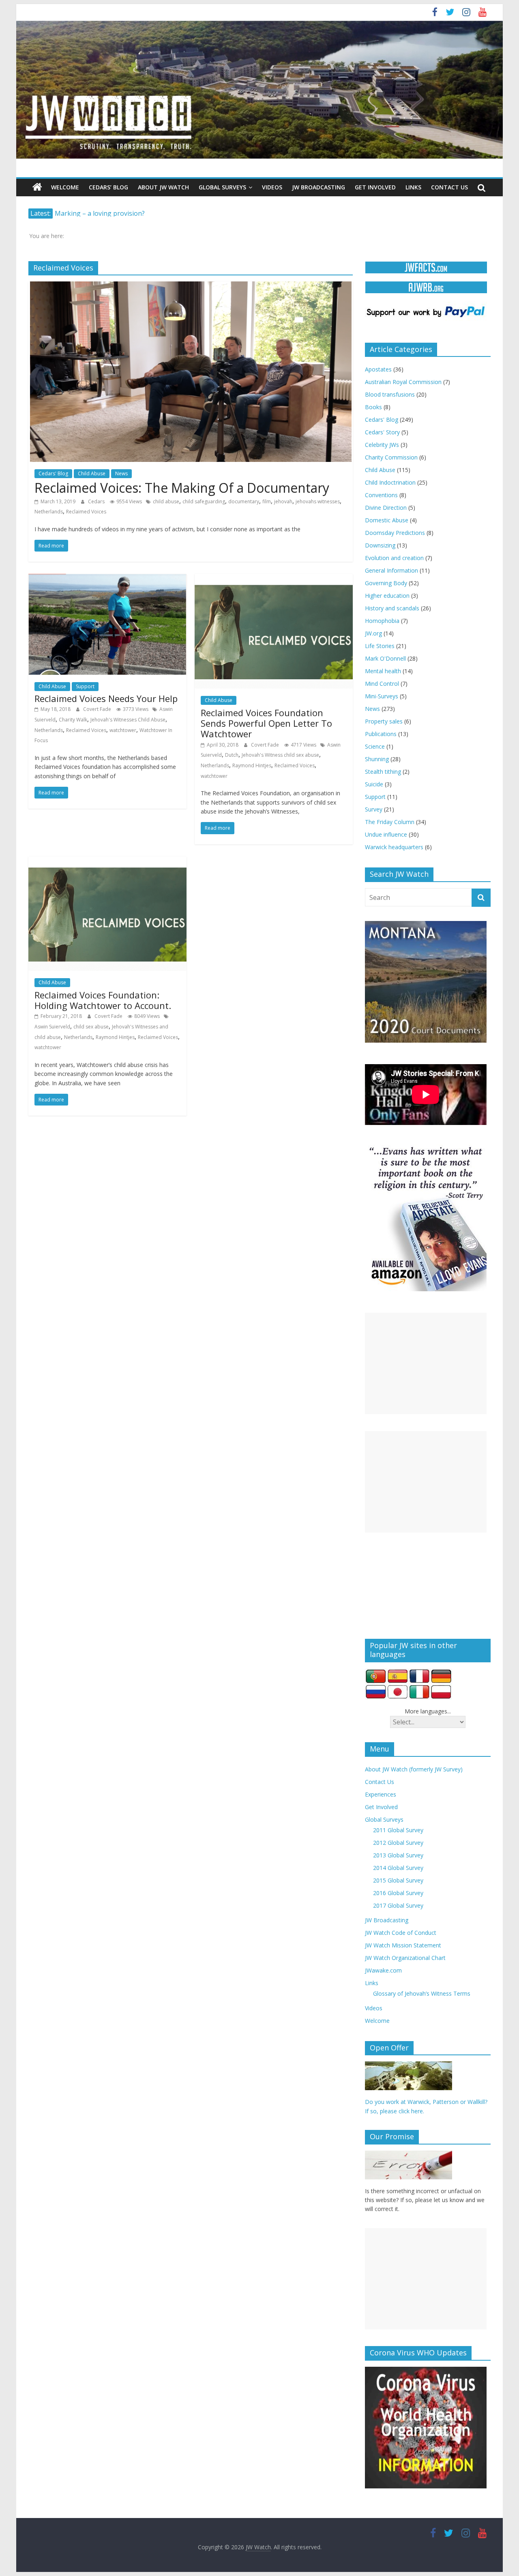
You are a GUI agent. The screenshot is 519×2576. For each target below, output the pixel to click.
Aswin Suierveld (52, 1027)
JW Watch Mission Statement (403, 1945)
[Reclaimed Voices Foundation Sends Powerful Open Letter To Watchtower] (274, 579)
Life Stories (380, 646)
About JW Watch (163, 187)
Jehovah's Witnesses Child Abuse (128, 720)
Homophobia (382, 621)
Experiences (381, 1794)
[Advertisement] (426, 1363)
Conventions (381, 495)
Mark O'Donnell (385, 658)
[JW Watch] (259, 24)
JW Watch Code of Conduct (401, 1933)
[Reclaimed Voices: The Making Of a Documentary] (191, 286)
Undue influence (386, 834)
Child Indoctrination (390, 482)
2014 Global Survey (398, 1868)
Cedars (97, 501)
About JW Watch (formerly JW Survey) (414, 1769)
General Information (391, 570)
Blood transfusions (390, 394)
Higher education (387, 596)
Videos (272, 187)
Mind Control (382, 684)
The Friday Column (390, 822)
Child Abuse (92, 473)
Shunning (377, 759)
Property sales (384, 721)
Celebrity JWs (382, 445)
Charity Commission (391, 457)
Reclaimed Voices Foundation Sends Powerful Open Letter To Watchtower (266, 723)
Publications (381, 734)
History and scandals (392, 608)
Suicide (374, 784)
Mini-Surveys (382, 696)
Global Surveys (222, 187)
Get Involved (375, 187)
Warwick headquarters (394, 847)
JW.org (373, 633)
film (267, 501)
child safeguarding (204, 501)
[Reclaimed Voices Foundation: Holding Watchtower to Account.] (107, 861)
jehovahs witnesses (318, 501)
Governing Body (386, 583)
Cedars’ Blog (108, 187)
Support (85, 686)
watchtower (123, 730)
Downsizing (380, 545)
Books (373, 407)
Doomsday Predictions (395, 533)
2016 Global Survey (398, 1893)
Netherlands (49, 512)
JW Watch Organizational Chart (405, 1958)
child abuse (166, 501)
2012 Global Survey (398, 1843)
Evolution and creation (394, 558)
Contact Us (449, 187)
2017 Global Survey (398, 1905)
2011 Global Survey (398, 1830)
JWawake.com (383, 1970)
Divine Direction (386, 508)
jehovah (283, 501)
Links (413, 187)
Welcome (65, 187)
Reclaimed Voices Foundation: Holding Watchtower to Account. (103, 1000)
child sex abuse (91, 1027)
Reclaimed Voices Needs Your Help (106, 698)
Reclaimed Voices (86, 512)
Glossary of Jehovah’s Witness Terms (422, 1993)
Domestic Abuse (387, 520)
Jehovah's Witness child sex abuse (280, 755)
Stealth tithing (383, 772)
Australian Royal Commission (403, 382)
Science (375, 746)
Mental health (383, 671)
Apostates (378, 369)
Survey (374, 809)
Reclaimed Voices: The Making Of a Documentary (182, 488)
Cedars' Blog (53, 473)
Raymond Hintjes (252, 765)
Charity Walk (73, 720)
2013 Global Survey (398, 1855)
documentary (244, 501)
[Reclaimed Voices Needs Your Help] (107, 579)
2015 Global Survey (398, 1880)
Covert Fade (98, 709)
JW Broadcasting (318, 187)
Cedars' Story (382, 432)
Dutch (232, 755)
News (121, 473)
